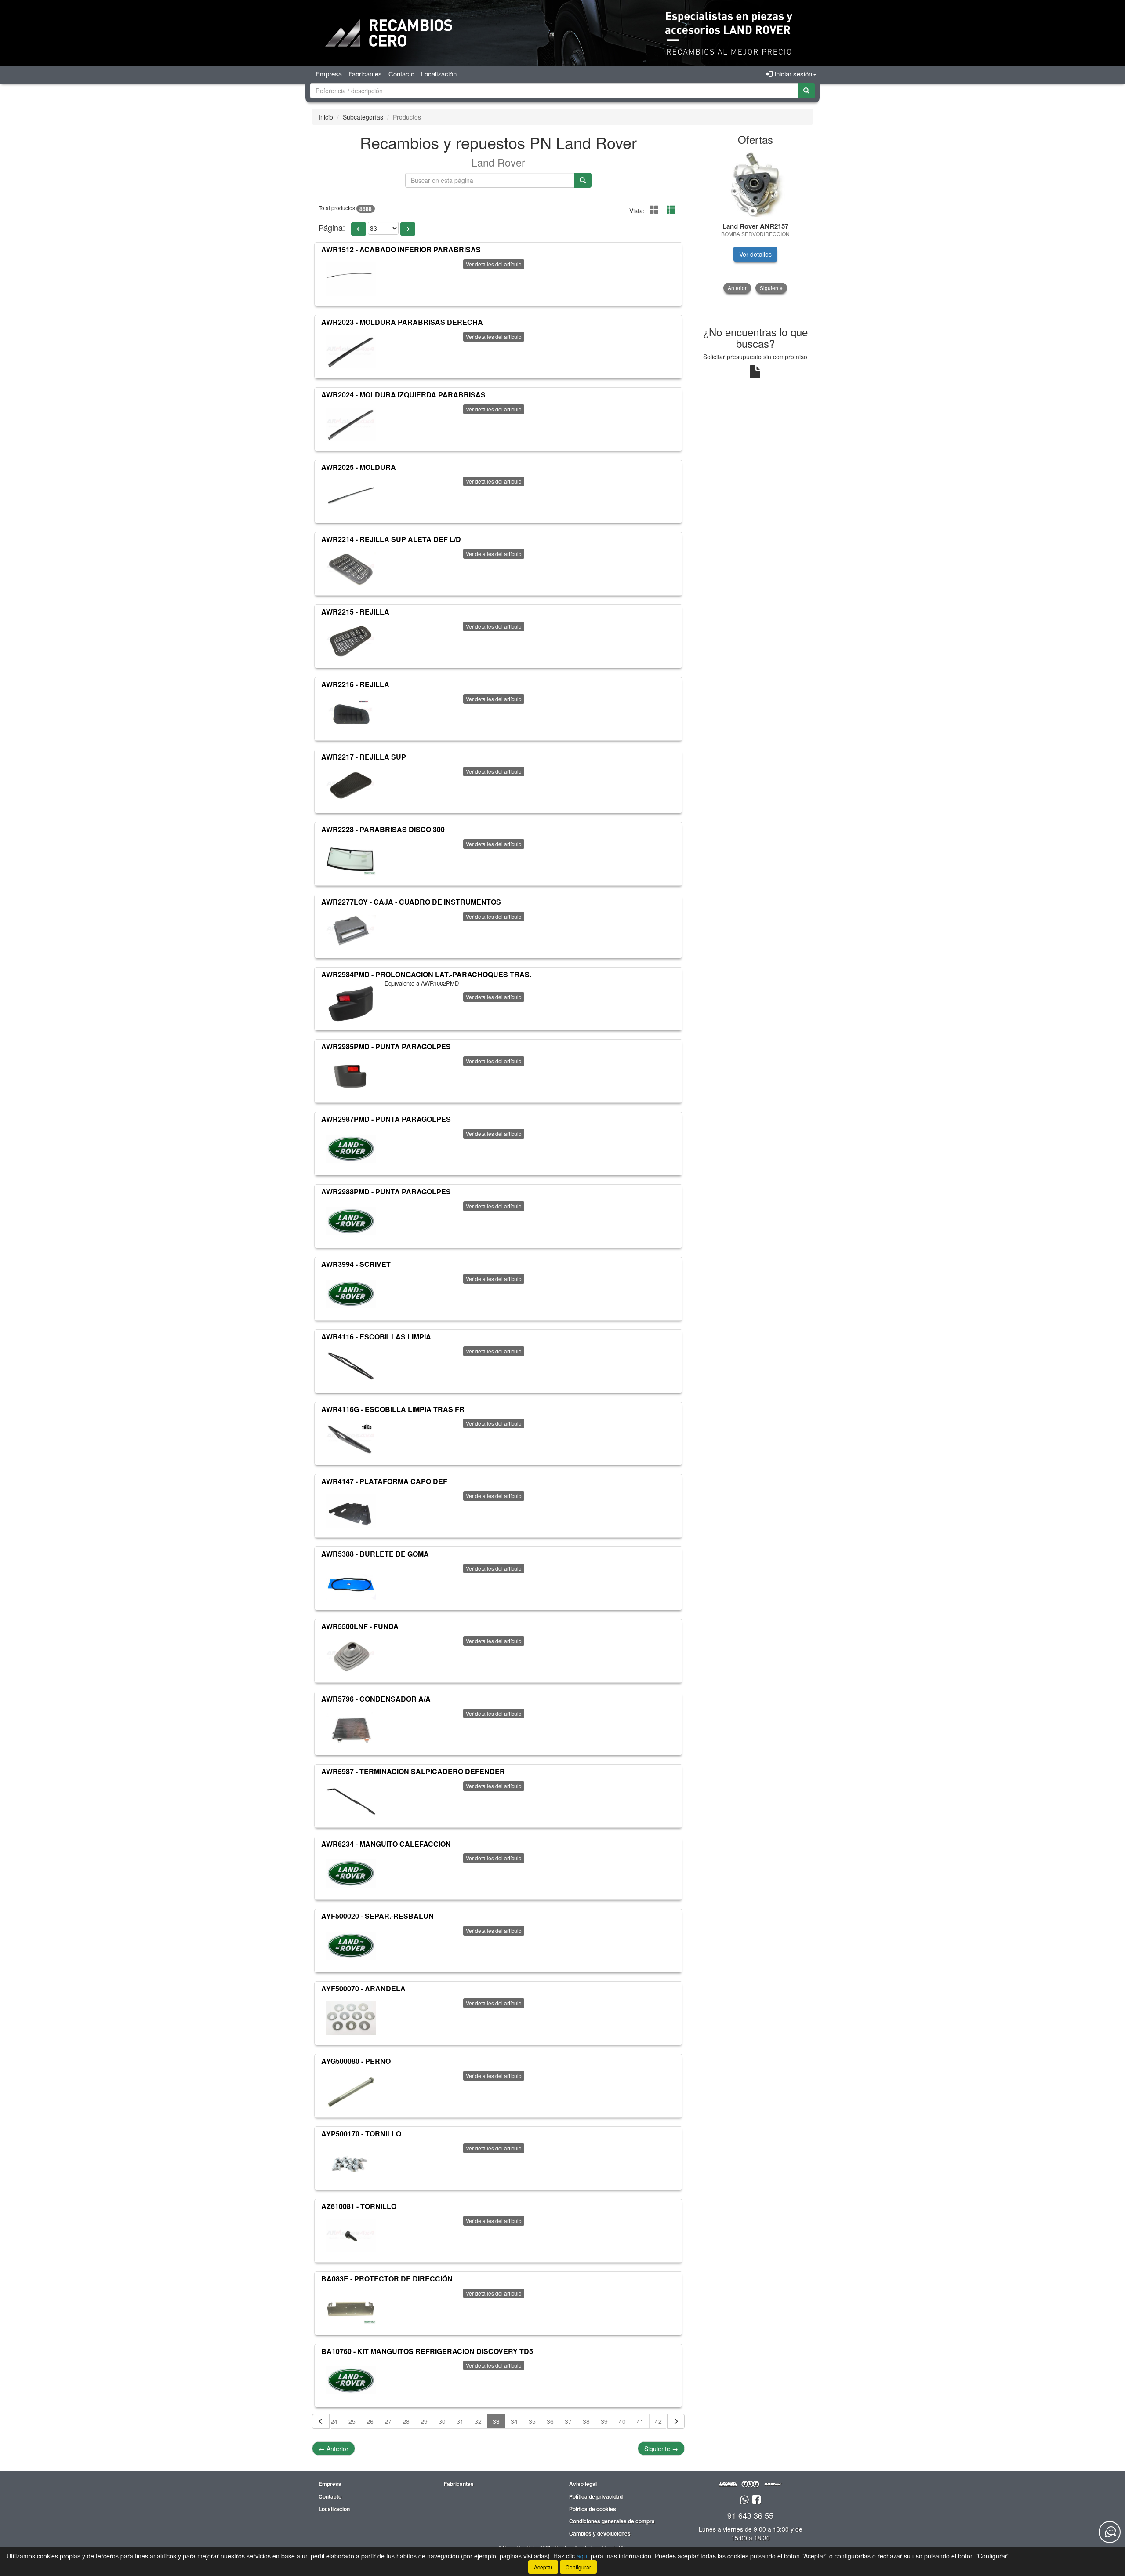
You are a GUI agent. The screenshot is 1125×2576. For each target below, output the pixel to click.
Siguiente (661, 2449)
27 (388, 2421)
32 (478, 2421)
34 (514, 2421)
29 (424, 2421)
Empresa (329, 74)
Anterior (334, 2449)
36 (550, 2421)
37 (568, 2421)
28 (406, 2421)
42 (658, 2421)
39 (604, 2421)
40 (622, 2421)
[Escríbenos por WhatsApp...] (744, 2500)
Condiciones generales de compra (612, 2521)
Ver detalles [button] (755, 254)
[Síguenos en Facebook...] (756, 2500)
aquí (583, 2556)
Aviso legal (583, 2484)
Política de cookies (593, 2509)
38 (586, 2421)
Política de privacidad (596, 2496)
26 (370, 2421)
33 (496, 2421)
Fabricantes (365, 74)
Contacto (401, 74)
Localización (439, 74)
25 (352, 2421)
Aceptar (543, 2567)
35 (532, 2421)
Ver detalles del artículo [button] (494, 264)
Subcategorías (363, 117)
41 (640, 2421)
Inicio (326, 117)
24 (334, 2421)
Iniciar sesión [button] (792, 74)
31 (460, 2421)
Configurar (578, 2567)
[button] (359, 229)
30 (442, 2421)
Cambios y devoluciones (600, 2533)
